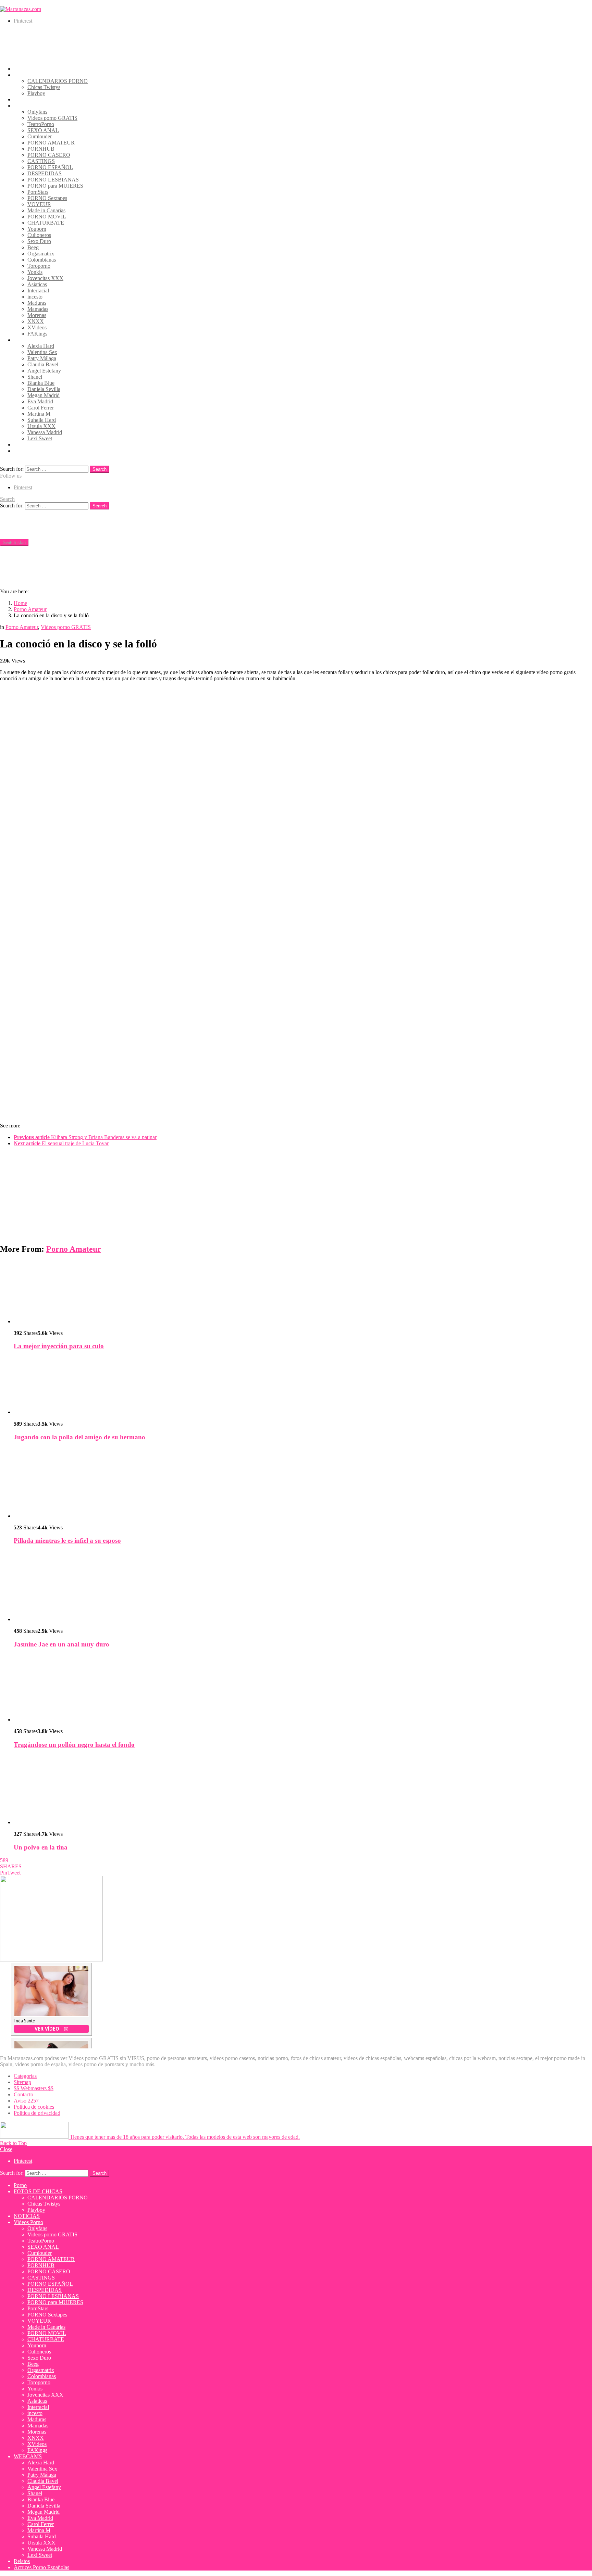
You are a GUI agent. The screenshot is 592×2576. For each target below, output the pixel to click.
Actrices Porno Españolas (41, 451)
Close (6, 2149)
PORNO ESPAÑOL (50, 167)
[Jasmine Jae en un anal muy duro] (303, 1587)
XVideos (37, 327)
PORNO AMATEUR (51, 143)
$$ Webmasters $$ (34, 2088)
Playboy (36, 93)
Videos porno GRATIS (52, 118)
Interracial (38, 291)
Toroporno (39, 266)
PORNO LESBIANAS (53, 180)
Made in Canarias (46, 210)
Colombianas (42, 260)
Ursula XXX (41, 426)
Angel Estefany (44, 371)
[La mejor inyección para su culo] (303, 1293)
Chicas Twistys (44, 87)
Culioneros (39, 235)
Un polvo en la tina (41, 1847)
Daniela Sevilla (44, 389)
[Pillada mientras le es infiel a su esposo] (303, 1483)
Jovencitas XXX (45, 278)
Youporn (37, 229)
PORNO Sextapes (47, 198)
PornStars (38, 192)
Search (100, 469)
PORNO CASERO (49, 155)
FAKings (37, 334)
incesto (35, 297)
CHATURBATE (46, 223)
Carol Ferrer (41, 408)
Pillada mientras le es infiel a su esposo (67, 1540)
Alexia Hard (41, 346)
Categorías (25, 2076)
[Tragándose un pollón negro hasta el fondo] (303, 1689)
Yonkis (35, 272)
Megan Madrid (44, 395)
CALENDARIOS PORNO (58, 81)
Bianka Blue (41, 383)
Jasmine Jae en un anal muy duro (61, 1644)
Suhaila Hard (42, 420)
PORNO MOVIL (47, 217)
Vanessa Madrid (45, 432)
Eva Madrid (40, 401)
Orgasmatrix (41, 254)
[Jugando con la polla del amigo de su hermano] (303, 1386)
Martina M (39, 414)
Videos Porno (28, 106)
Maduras (37, 303)
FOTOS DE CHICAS (38, 75)
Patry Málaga (42, 358)
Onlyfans (37, 112)
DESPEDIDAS (45, 173)
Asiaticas (37, 284)
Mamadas (38, 309)
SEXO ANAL (43, 130)
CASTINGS (41, 161)
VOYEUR (39, 204)
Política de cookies (34, 2107)
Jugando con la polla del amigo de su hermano (79, 1437)
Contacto (23, 2094)
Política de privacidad (37, 2113)
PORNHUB (41, 149)
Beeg (33, 247)
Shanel (35, 377)
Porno (20, 69)
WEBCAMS (28, 340)
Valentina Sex (42, 352)
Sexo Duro (39, 241)
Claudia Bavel (43, 364)
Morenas (37, 315)
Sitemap (22, 2082)
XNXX (36, 321)
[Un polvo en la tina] (303, 1790)
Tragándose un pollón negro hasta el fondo (74, 1745)
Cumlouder (40, 136)
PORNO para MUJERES (55, 186)
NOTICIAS (27, 99)
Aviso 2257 (26, 2101)
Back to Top (13, 2143)
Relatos (22, 445)
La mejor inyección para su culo (59, 1346)
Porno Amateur (74, 1249)
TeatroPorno (41, 124)
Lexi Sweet (40, 438)
